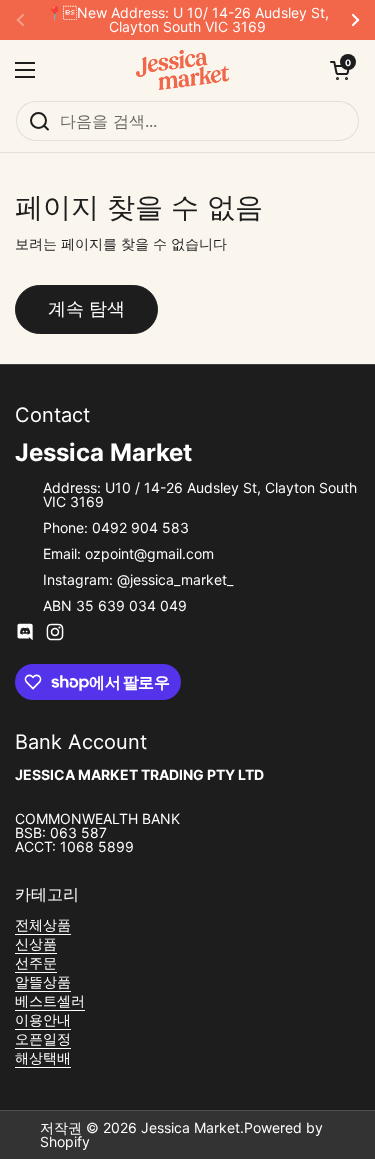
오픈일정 (43, 1038)
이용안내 (43, 1019)
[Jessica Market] (183, 70)
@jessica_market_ (175, 579)
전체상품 (43, 924)
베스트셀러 (50, 1000)
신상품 (36, 943)
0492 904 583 (140, 527)
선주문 (36, 962)
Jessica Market (190, 1127)
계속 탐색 (86, 308)
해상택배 (43, 1057)
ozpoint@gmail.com (149, 553)
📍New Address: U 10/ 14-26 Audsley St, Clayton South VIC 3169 (187, 20)
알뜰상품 (43, 981)
